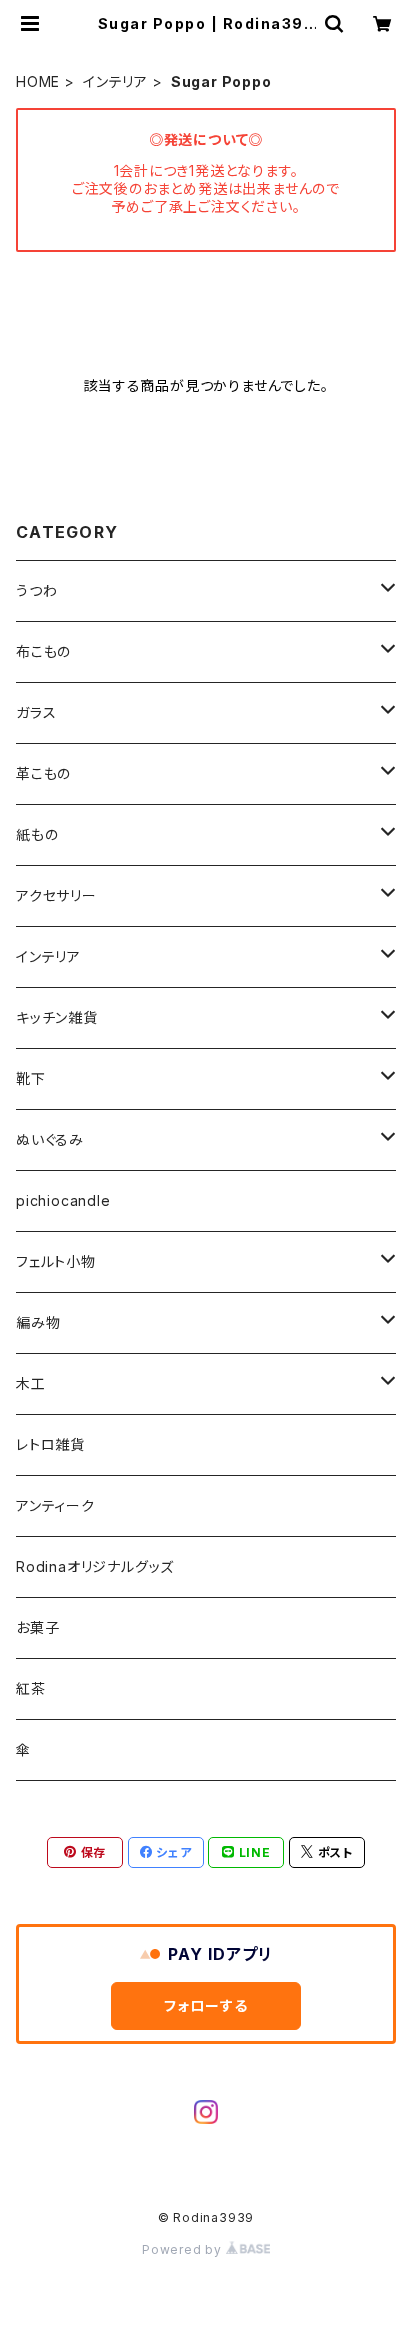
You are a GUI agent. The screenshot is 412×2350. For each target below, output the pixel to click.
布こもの (43, 651)
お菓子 (37, 1627)
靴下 (31, 1078)
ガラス (36, 712)
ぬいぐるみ (50, 1139)
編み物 (38, 1322)
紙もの (37, 834)
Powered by (184, 2249)
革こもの (43, 773)
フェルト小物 (56, 1261)
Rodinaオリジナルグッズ (95, 1566)
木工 (31, 1383)
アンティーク (55, 1505)
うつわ (36, 590)
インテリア (115, 81)
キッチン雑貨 (57, 1017)
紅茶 (31, 1688)
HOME (38, 81)
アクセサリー (56, 895)
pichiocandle (63, 1200)
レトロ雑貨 (50, 1444)
